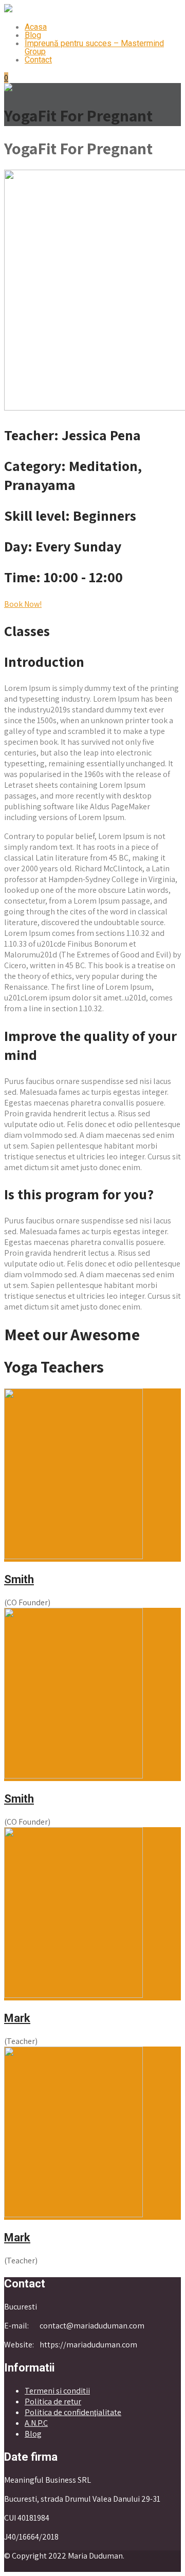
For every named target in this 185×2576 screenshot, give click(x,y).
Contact (38, 60)
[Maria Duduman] (8, 9)
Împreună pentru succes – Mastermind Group (94, 47)
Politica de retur (53, 2401)
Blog (33, 35)
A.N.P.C (36, 2423)
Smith (19, 1579)
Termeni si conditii (57, 2391)
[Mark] (73, 1995)
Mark (17, 2018)
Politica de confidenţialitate (73, 2412)
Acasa (36, 27)
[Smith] (73, 1556)
